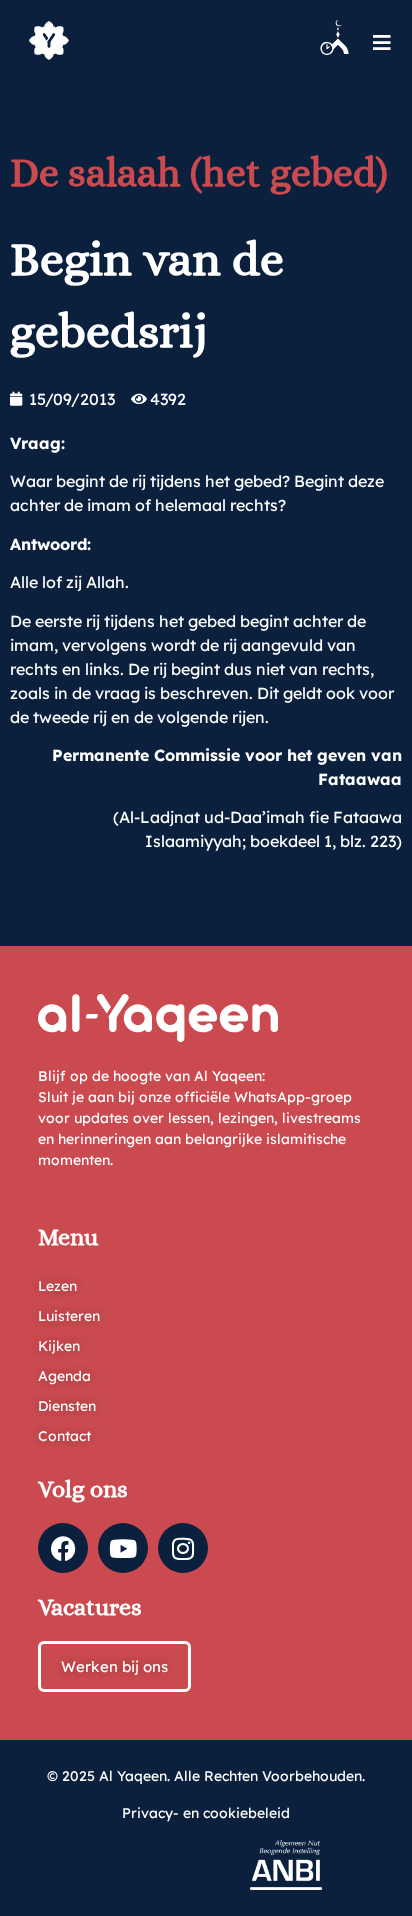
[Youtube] (123, 1548)
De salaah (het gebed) (199, 172)
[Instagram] (183, 1548)
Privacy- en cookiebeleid (206, 1813)
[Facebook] (63, 1548)
